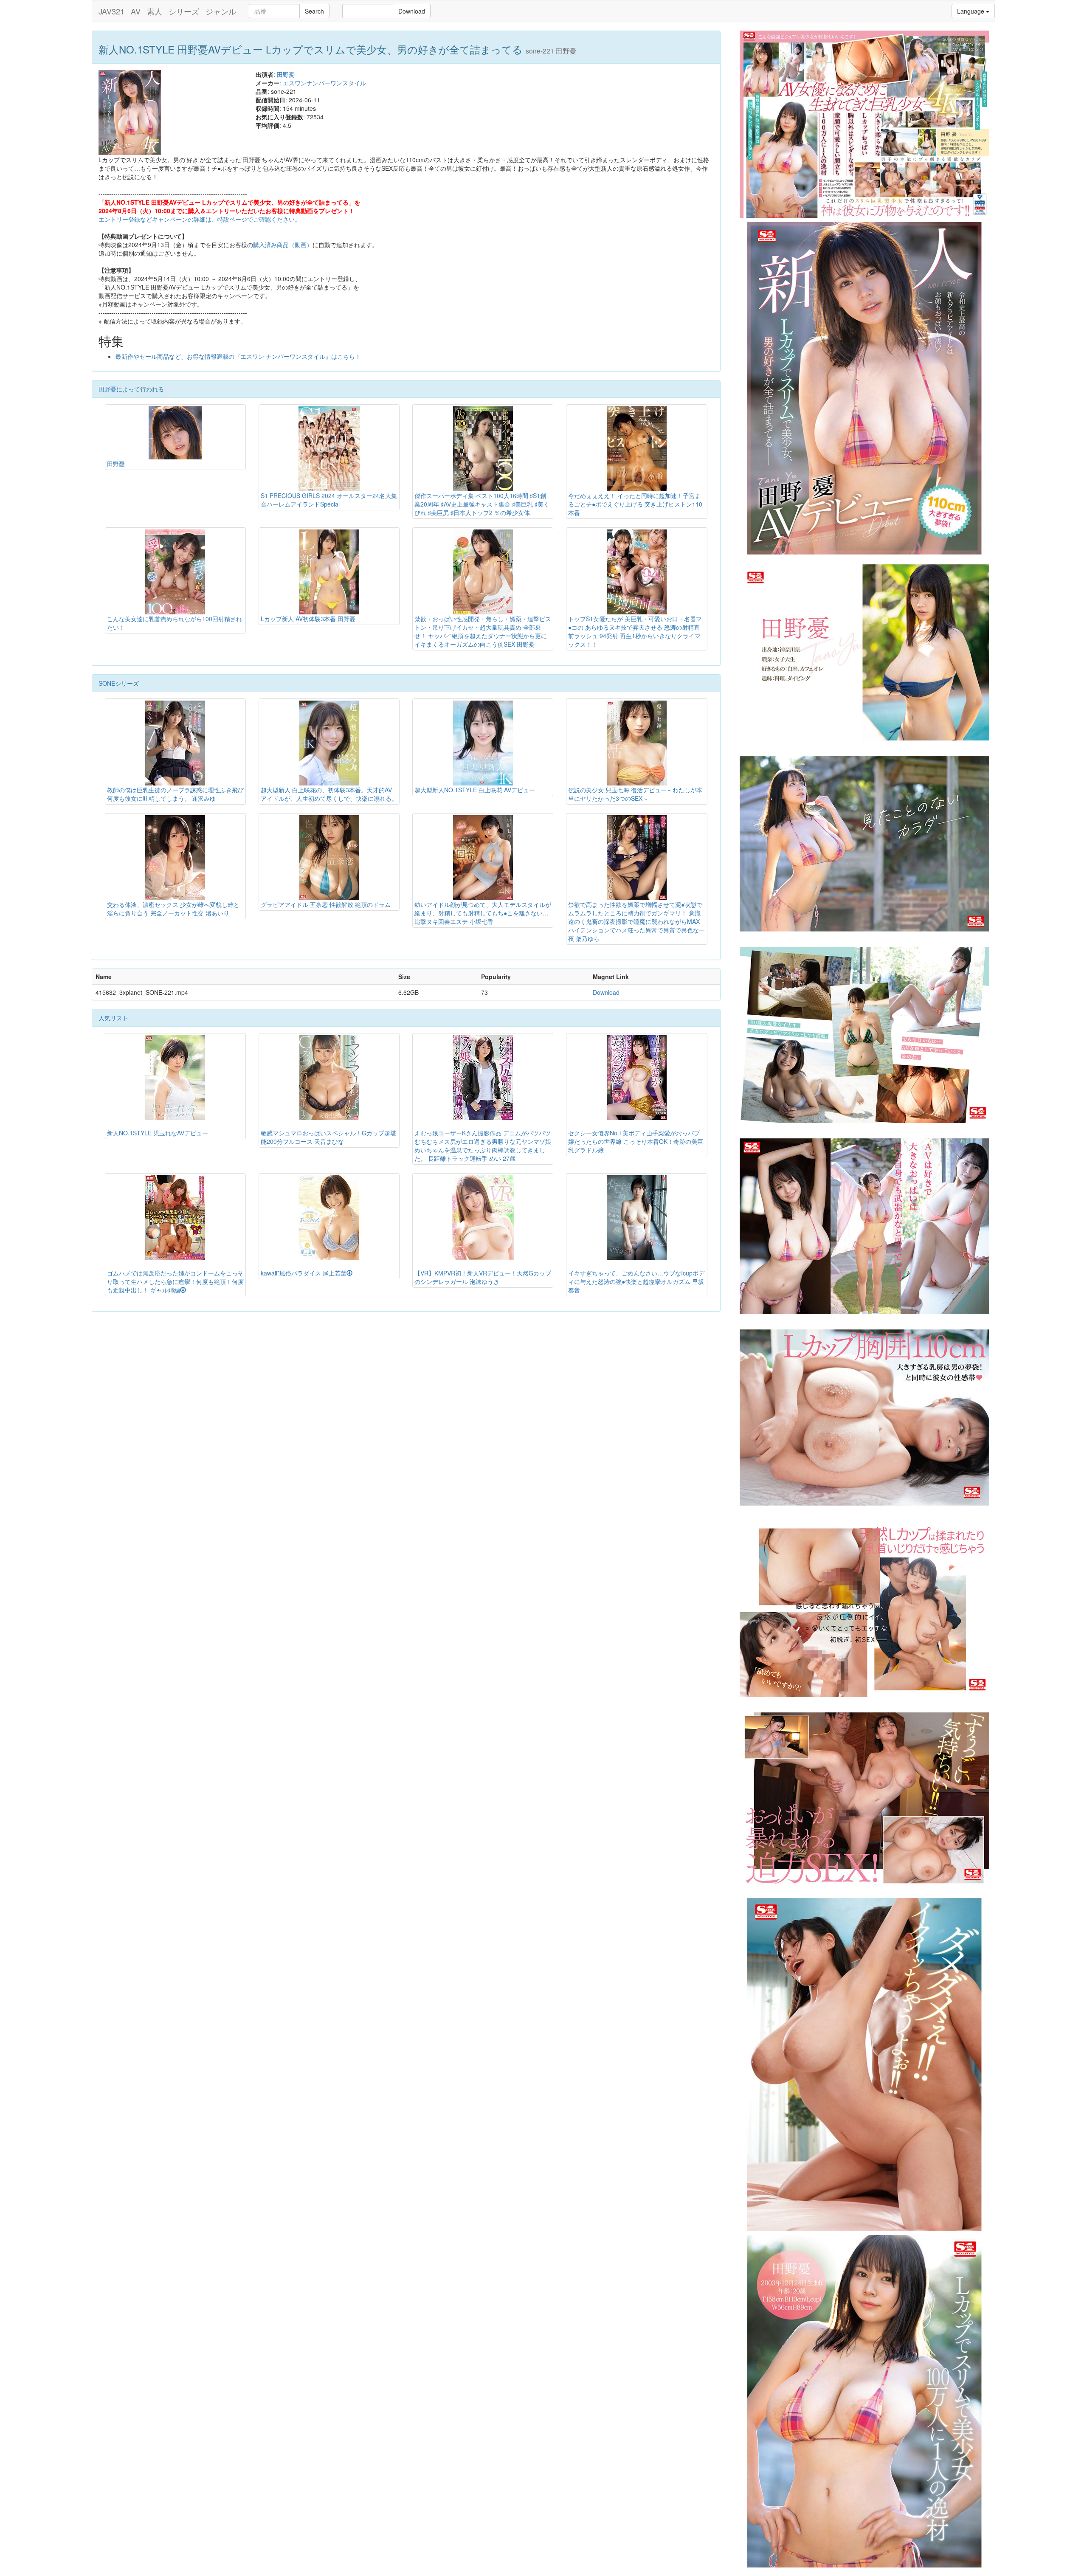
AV (136, 11)
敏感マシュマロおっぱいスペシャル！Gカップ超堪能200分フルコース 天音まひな (328, 1137)
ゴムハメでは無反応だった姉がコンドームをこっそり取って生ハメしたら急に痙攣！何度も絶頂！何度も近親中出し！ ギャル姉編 (175, 1281)
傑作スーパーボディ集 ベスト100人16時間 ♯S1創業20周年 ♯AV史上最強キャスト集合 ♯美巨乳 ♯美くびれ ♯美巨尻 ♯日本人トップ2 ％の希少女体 (482, 504)
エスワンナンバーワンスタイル (324, 83)
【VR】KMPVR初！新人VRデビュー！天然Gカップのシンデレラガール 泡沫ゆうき (483, 1277)
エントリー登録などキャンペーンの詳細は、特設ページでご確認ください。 (200, 219)
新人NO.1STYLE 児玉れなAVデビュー (158, 1133)
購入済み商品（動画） (283, 245)
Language (972, 11)
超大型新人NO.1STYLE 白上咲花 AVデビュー (475, 790)
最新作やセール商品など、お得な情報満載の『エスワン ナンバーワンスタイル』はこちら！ (238, 356)
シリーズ (184, 11)
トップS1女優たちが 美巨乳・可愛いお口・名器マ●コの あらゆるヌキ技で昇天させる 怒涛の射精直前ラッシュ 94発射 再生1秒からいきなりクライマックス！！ (635, 631)
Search (314, 11)
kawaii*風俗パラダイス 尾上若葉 (304, 1273)
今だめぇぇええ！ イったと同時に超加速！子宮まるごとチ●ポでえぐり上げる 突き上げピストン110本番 (635, 504)
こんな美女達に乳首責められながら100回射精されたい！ (175, 623)
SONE (107, 683)
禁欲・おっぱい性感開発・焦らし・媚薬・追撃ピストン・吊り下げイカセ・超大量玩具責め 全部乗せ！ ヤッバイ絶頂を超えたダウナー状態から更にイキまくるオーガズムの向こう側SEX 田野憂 (483, 631)
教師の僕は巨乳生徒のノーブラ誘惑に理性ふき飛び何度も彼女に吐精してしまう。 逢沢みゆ (175, 794)
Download (412, 11)
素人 (155, 11)
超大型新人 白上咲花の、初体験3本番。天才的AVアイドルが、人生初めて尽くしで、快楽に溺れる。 (329, 794)
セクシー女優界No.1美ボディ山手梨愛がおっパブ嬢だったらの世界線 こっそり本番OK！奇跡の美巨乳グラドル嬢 (636, 1141)
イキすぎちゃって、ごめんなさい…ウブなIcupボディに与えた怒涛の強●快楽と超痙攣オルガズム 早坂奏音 (636, 1281)
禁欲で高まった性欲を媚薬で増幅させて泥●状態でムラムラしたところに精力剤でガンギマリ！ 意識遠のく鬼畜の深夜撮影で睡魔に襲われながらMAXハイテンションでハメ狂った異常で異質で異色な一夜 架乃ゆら (636, 921)
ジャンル (221, 11)
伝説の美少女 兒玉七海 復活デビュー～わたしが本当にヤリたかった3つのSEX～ (635, 794)
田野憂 (286, 74)
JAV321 (111, 11)
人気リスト (113, 1018)
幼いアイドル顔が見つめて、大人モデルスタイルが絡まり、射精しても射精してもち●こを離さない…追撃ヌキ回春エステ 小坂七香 (483, 913)
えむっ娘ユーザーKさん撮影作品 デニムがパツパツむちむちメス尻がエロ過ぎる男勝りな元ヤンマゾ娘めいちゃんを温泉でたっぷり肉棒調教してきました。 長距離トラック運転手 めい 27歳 (483, 1146)
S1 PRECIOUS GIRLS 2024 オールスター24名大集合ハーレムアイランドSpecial (329, 500)
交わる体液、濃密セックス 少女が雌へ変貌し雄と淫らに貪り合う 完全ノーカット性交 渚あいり (173, 909)
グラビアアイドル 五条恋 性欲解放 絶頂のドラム (326, 904)
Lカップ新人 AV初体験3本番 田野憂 (308, 619)
